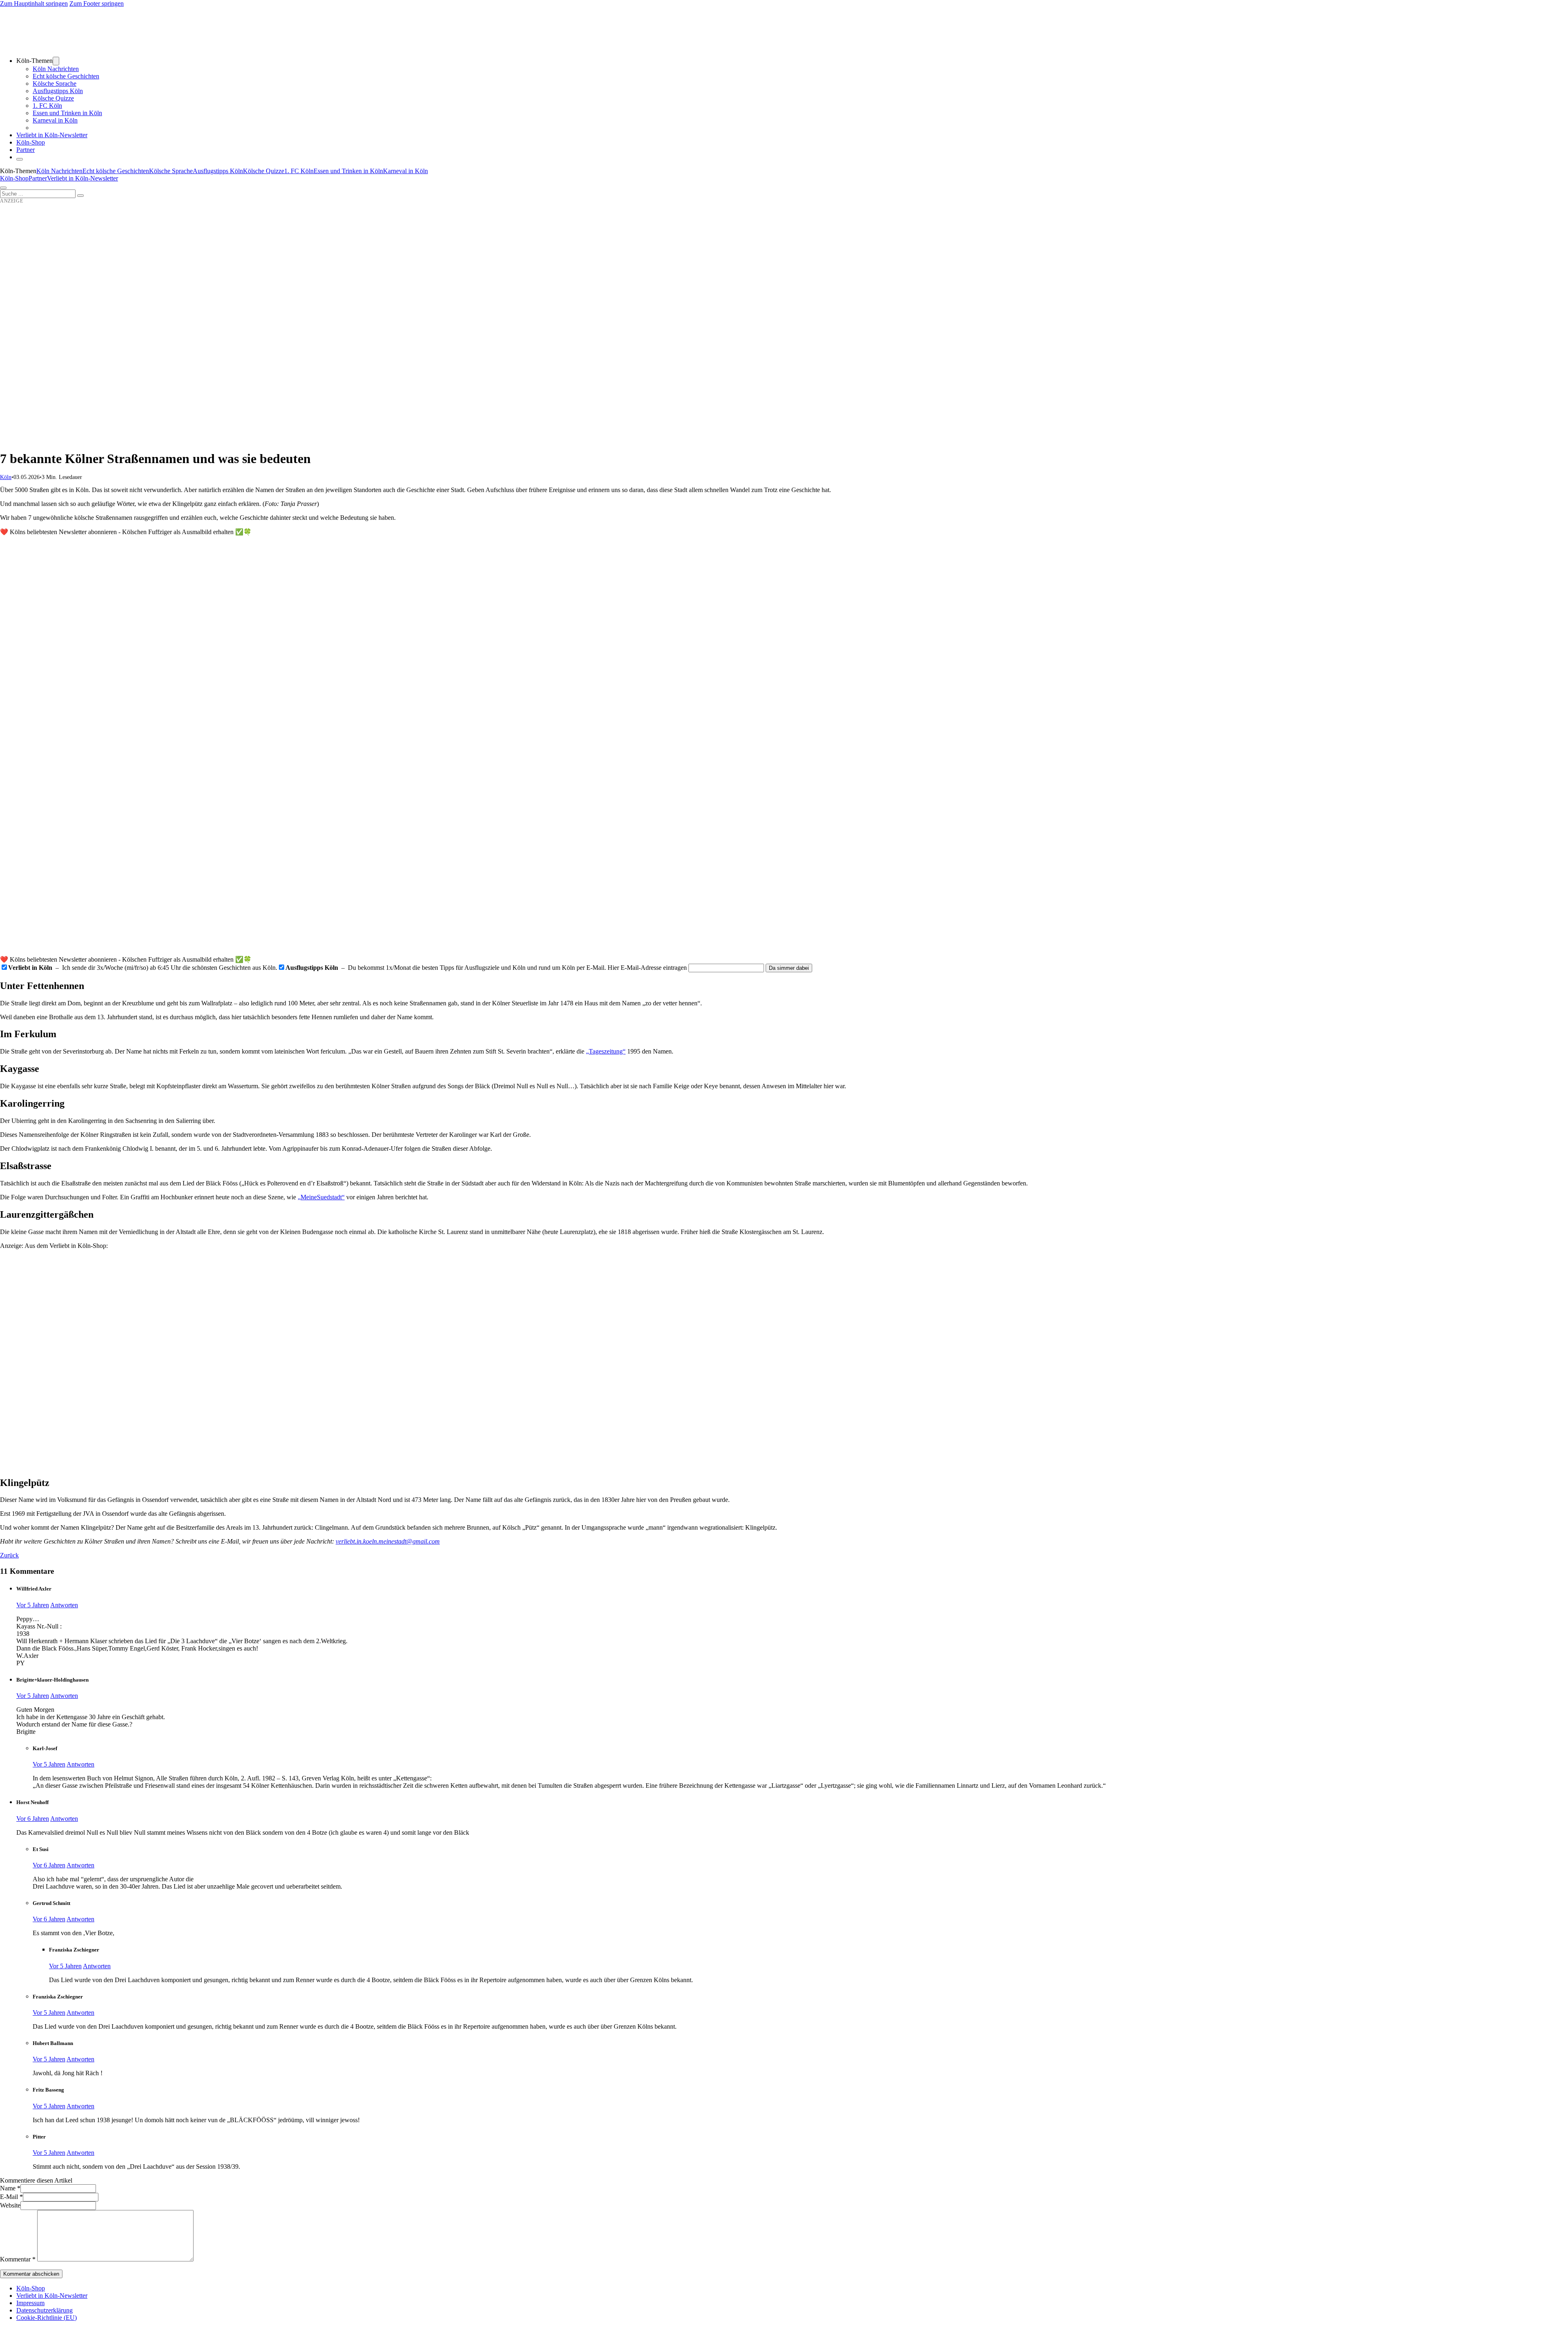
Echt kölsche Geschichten (66, 76)
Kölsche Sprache (55, 84)
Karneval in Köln (55, 120)
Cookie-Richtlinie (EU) (47, 2318)
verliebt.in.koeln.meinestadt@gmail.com (388, 1541)
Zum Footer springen (97, 3)
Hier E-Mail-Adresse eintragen (647, 968)
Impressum (30, 2303)
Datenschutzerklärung (45, 2310)
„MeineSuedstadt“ (321, 1197)
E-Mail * (11, 2197)
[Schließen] (20, 159)
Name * (10, 2188)
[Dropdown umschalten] (56, 61)
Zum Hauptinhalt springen (34, 3)
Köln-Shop (14, 178)
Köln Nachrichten (56, 69)
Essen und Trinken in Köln (67, 113)
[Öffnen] (3, 188)
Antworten (64, 1605)
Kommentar (18, 2259)
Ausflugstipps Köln (58, 91)
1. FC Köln (47, 106)
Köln (6, 477)
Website (10, 2205)
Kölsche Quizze (53, 98)
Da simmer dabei (789, 968)
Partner (26, 150)
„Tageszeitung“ (606, 1051)
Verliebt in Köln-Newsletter (52, 135)
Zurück (9, 1555)
